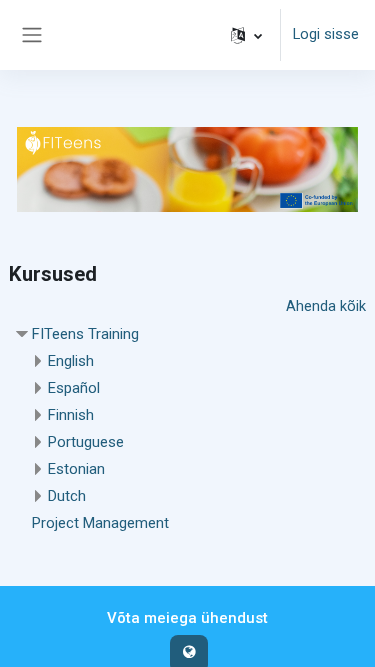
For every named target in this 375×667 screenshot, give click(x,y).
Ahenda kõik (326, 306)
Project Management (100, 523)
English (71, 361)
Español (74, 388)
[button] (246, 35)
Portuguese (86, 442)
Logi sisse (326, 34)
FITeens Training (85, 334)
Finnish (71, 415)
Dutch (67, 496)
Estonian (76, 469)
